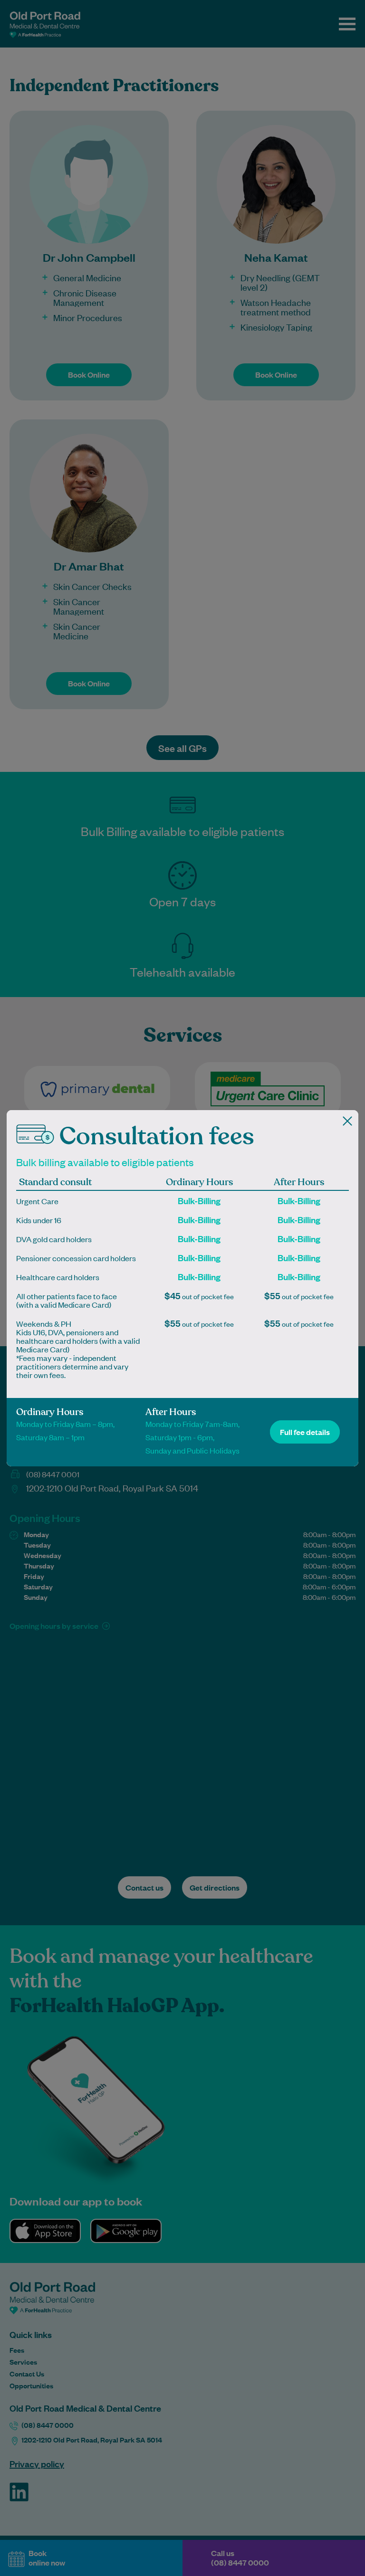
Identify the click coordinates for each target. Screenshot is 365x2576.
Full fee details (305, 1432)
